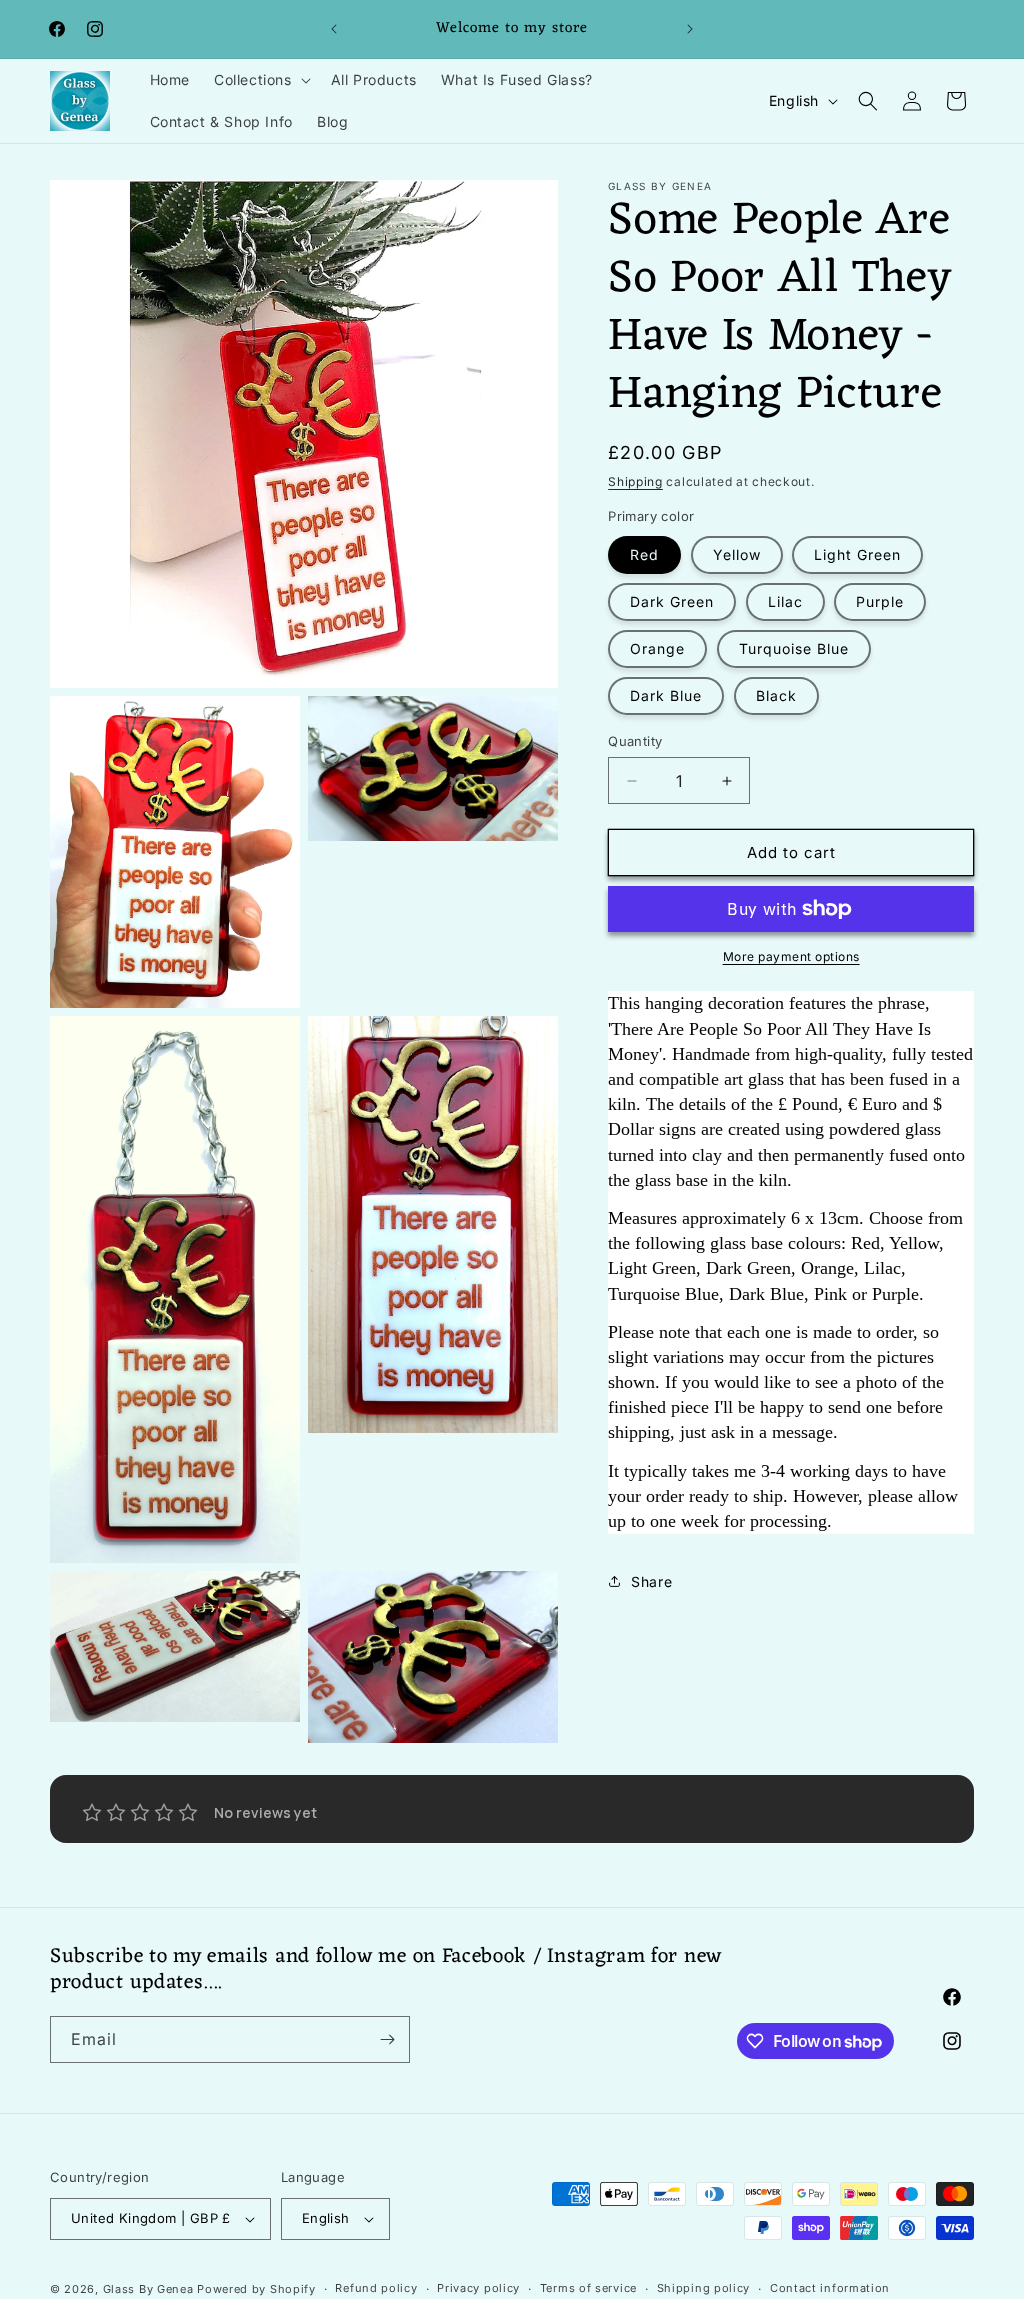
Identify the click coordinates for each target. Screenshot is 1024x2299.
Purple (880, 601)
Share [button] (651, 1581)
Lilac (785, 601)
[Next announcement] (690, 29)
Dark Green (672, 601)
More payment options (791, 956)
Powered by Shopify (256, 2289)
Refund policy (376, 2288)
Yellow (737, 554)
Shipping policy (704, 2288)
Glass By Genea (148, 2289)
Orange (657, 648)
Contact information (830, 2288)
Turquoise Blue (794, 648)
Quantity (635, 741)
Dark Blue (666, 695)
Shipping (635, 481)
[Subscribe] (387, 2039)
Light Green (857, 554)
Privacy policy (478, 2288)
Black (776, 695)
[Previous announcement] (334, 29)
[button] (260, 80)
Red (644, 554)
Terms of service (588, 2288)
